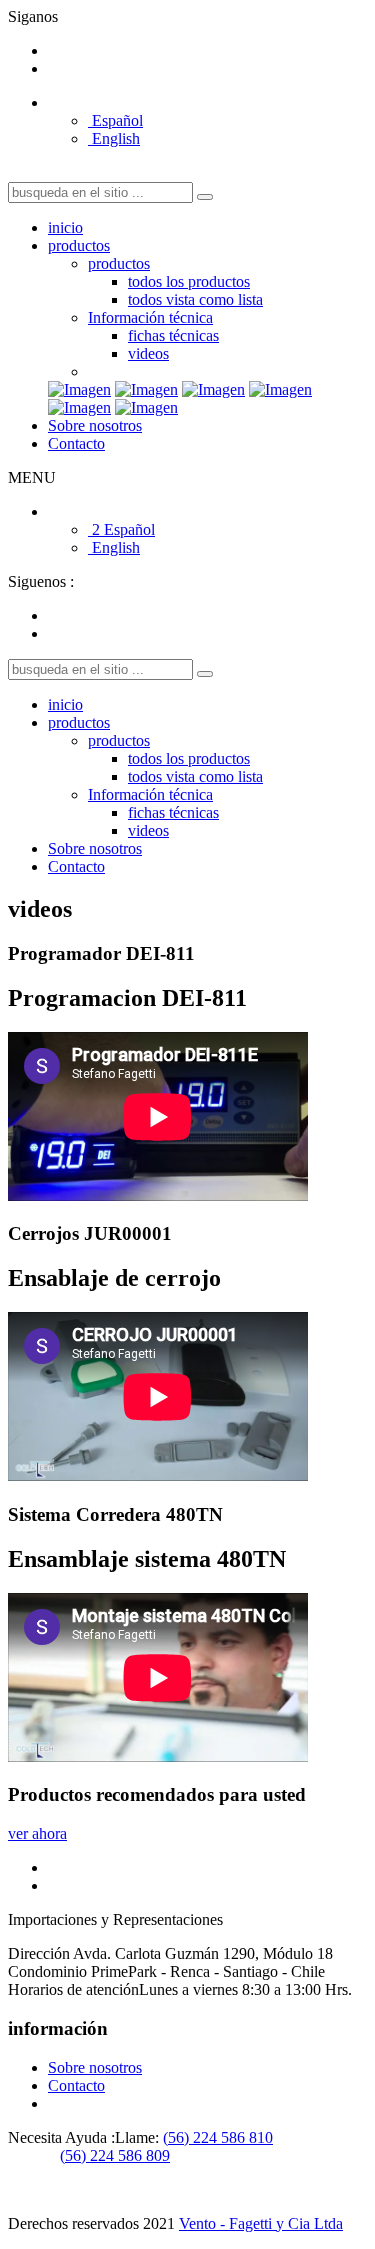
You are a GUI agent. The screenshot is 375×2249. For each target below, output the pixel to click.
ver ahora (37, 1833)
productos (79, 245)
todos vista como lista (195, 299)
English (114, 138)
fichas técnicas (173, 335)
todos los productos (189, 281)
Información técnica (150, 317)
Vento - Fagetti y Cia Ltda (261, 2223)
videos (148, 353)
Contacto (76, 443)
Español (115, 120)
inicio (65, 227)
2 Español (121, 529)
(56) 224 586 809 (115, 2155)
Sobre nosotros (95, 425)
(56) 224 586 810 (218, 2137)
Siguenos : (41, 581)
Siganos (33, 16)
